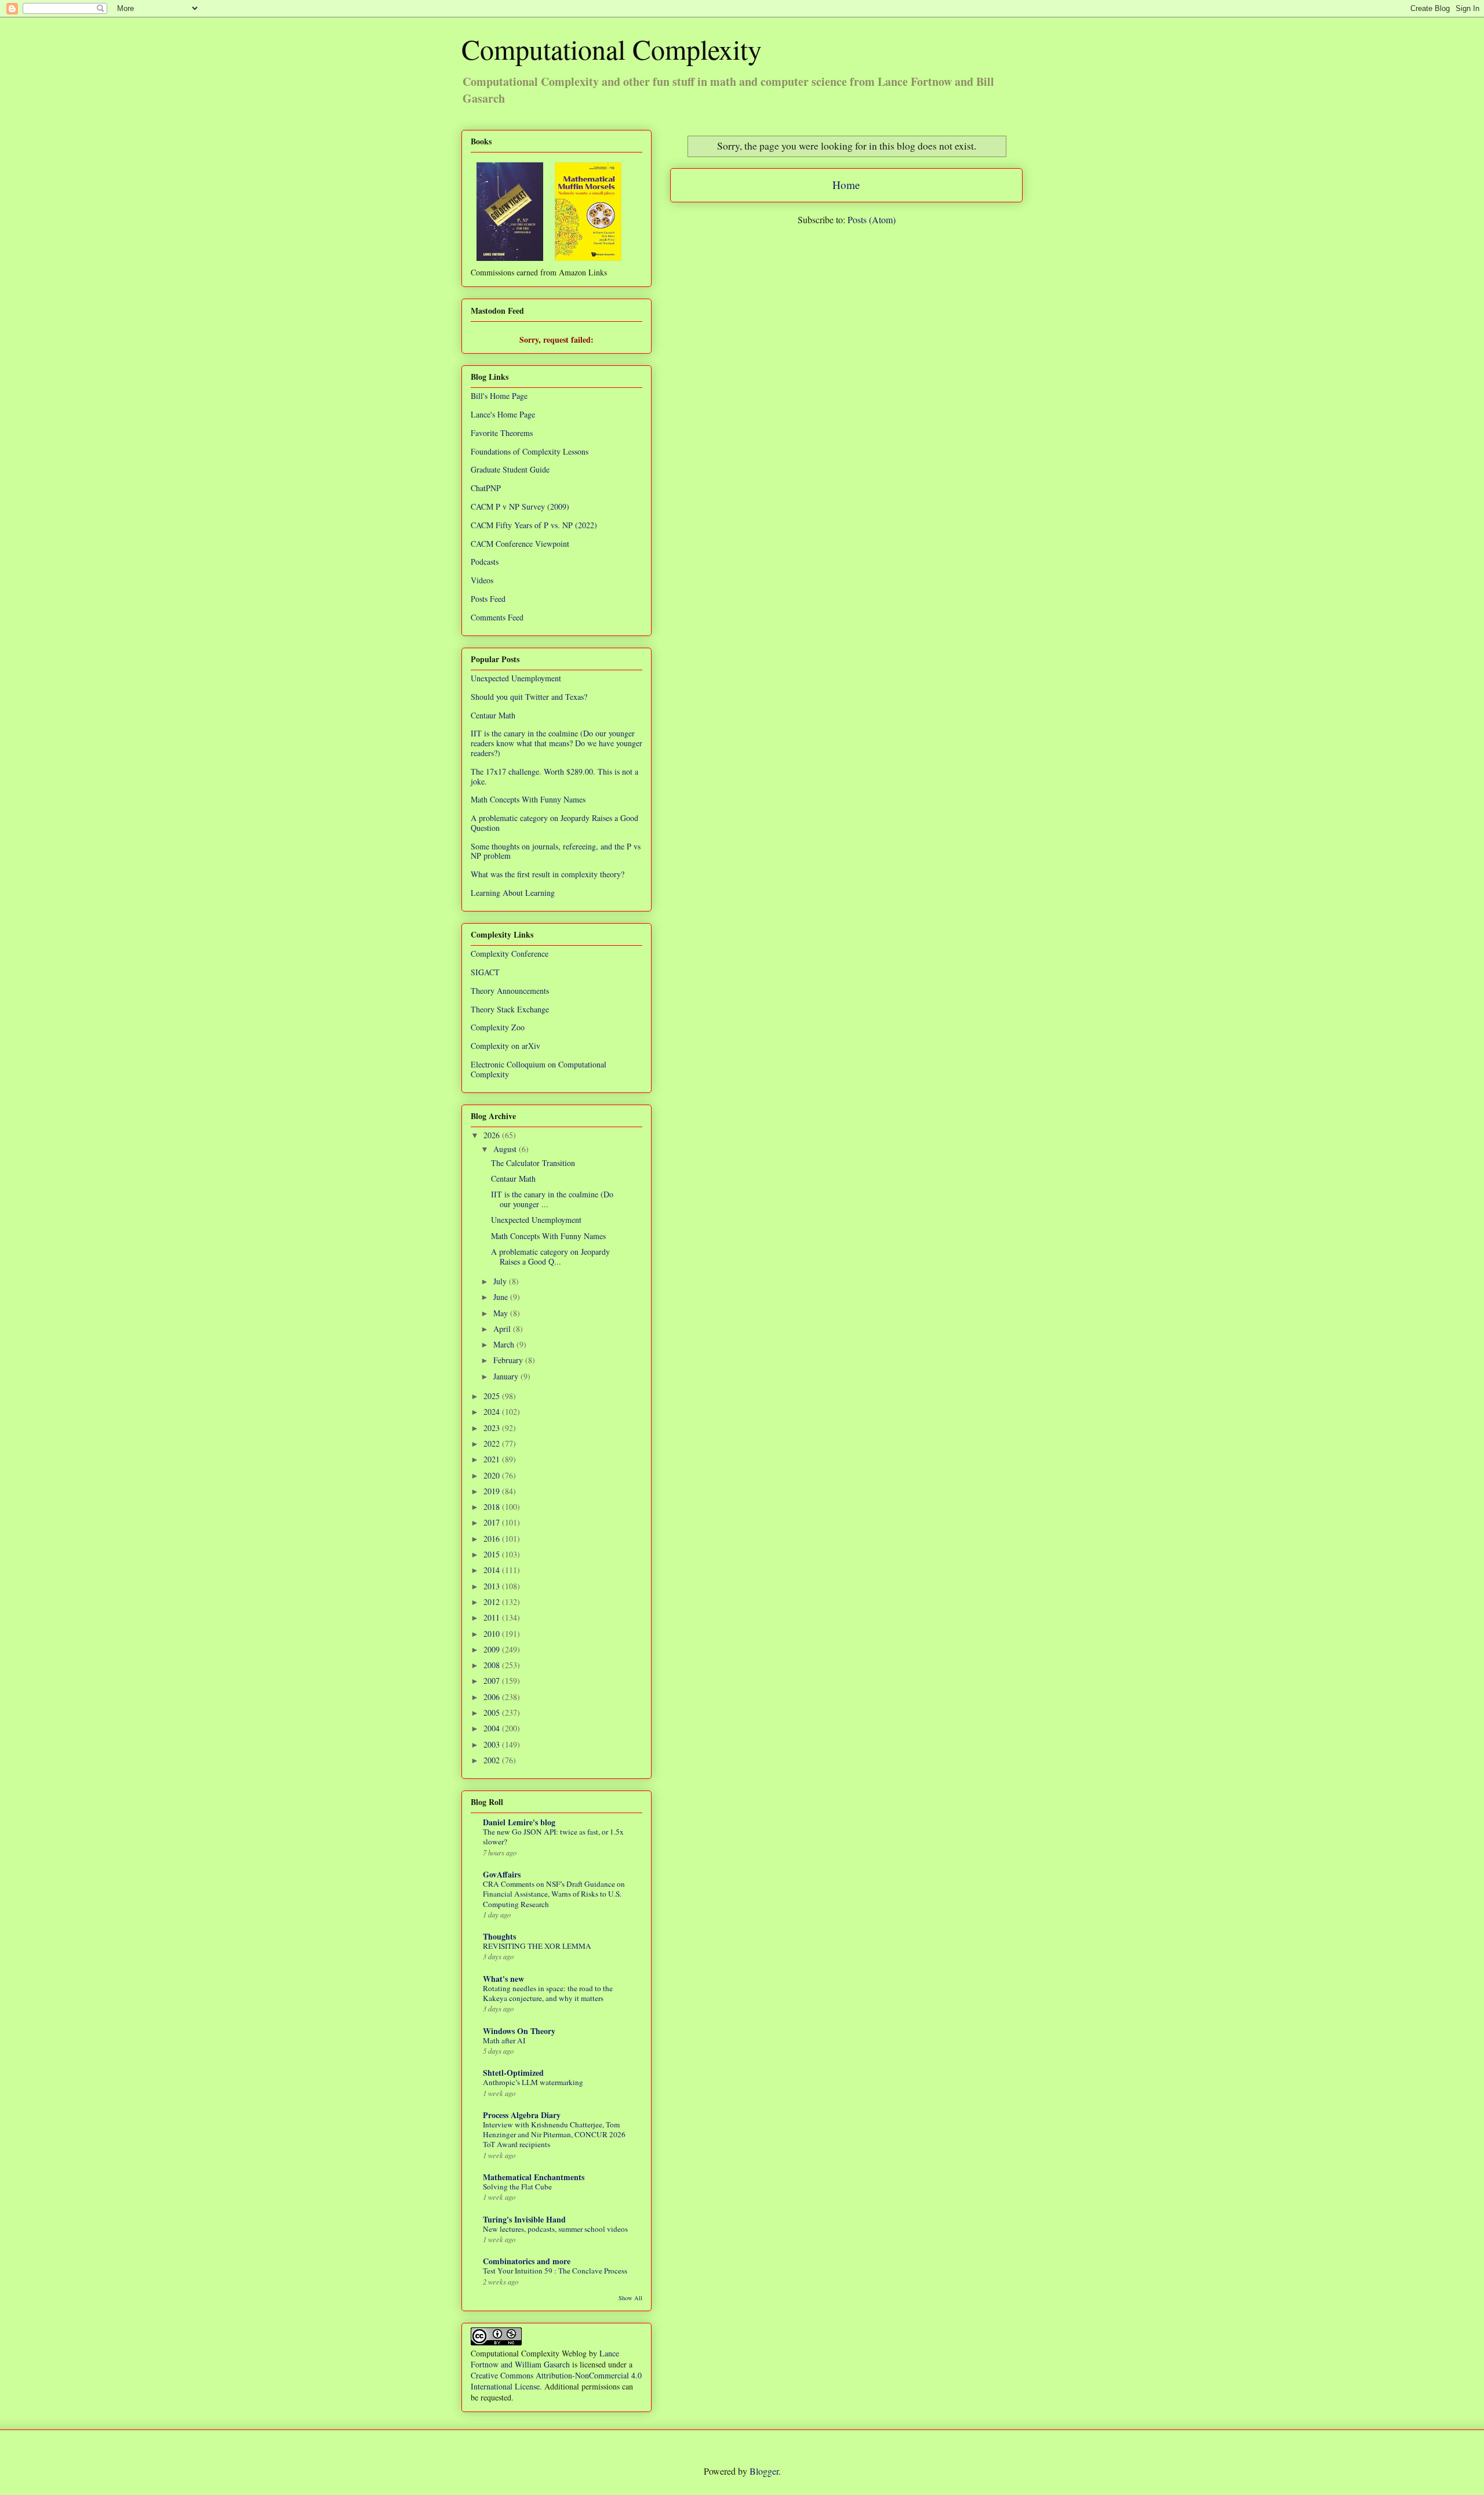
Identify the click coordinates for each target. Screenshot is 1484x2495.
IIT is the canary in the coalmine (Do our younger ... (552, 1199)
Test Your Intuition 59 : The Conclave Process (555, 2271)
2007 (493, 1681)
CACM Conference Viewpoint (520, 544)
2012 (493, 1602)
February (509, 1360)
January (507, 1376)
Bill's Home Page (499, 396)
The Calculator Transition (533, 1163)
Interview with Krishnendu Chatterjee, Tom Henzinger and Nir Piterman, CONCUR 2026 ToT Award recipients (554, 2135)
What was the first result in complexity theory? (548, 874)
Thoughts (499, 1936)
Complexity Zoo (498, 1027)
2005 (493, 1713)
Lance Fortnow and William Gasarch (545, 2359)
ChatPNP (486, 488)
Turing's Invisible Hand (524, 2219)
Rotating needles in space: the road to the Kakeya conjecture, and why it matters (548, 1993)
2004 (493, 1728)
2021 (493, 1459)
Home (846, 185)
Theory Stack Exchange (510, 1009)
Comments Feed (497, 617)
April (503, 1329)
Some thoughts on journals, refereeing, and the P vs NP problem (556, 851)
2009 (493, 1649)
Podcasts (485, 562)
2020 (493, 1475)
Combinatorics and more (527, 2261)
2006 (493, 1697)
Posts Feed (488, 599)
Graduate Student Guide (510, 469)
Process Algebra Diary (522, 2115)
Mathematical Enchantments (534, 2177)
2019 (493, 1491)
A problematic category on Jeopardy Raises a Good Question (554, 823)
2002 (493, 1760)
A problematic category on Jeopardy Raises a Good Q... (550, 1256)
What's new (503, 1979)
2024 (493, 1412)
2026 (493, 1135)
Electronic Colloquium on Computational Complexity (539, 1069)
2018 (493, 1507)
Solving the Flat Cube (517, 2187)
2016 (493, 1539)
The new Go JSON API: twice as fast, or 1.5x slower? (553, 1837)
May (502, 1313)
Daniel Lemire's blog (519, 1822)
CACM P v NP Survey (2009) (520, 506)
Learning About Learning (513, 893)
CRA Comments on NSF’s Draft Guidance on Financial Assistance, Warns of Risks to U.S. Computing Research (554, 1894)
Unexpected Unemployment (516, 678)
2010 (493, 1634)
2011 (493, 1617)
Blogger (764, 2471)
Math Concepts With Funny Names (528, 799)
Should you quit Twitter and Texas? (529, 697)
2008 (493, 1665)
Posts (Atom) (872, 219)
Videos (482, 580)
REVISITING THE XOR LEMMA (537, 1946)
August (506, 1149)
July (501, 1281)
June (502, 1297)
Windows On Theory (519, 2031)
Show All (630, 2298)
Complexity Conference (510, 954)
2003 (493, 1744)
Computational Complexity (612, 49)
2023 (493, 1428)
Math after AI (504, 2040)
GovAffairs (502, 1874)
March (505, 1344)
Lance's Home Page (503, 414)
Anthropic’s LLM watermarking (533, 2082)
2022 (493, 1443)
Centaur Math (493, 715)
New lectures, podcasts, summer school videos (555, 2229)
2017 (493, 1522)
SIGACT (485, 972)
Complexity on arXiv (505, 1046)
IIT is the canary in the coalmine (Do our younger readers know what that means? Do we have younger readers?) (556, 743)
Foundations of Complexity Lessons (530, 451)
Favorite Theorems (502, 433)
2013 (493, 1586)
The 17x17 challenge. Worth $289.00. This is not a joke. (554, 776)
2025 (493, 1396)
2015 (493, 1554)
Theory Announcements (510, 991)
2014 (493, 1570)
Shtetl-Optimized (513, 2073)
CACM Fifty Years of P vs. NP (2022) (534, 525)
